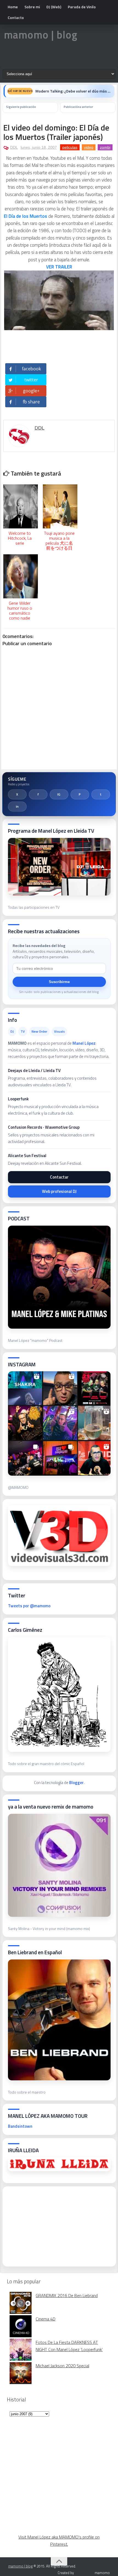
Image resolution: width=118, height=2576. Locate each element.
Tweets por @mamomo (29, 1606)
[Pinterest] (80, 794)
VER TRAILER (59, 267)
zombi (105, 147)
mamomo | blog (41, 35)
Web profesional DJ (59, 1191)
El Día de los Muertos (26, 216)
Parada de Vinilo (82, 7)
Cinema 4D (46, 2319)
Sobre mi (32, 7)
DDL (14, 147)
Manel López (84, 1043)
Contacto (16, 17)
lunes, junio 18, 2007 (39, 147)
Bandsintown (20, 2126)
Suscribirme (59, 982)
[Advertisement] (49, 2225)
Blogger (76, 1783)
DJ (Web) (54, 7)
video (89, 147)
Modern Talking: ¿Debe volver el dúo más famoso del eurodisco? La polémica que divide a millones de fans (73, 91)
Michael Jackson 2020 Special (62, 2366)
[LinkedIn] (17, 807)
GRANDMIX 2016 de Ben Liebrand (67, 2295)
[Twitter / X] (17, 794)
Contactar (59, 1177)
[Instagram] (59, 794)
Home (13, 7)
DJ (12, 1031)
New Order (39, 1031)
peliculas (70, 147)
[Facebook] (38, 794)
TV (23, 1031)
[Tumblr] (101, 794)
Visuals (59, 1031)
